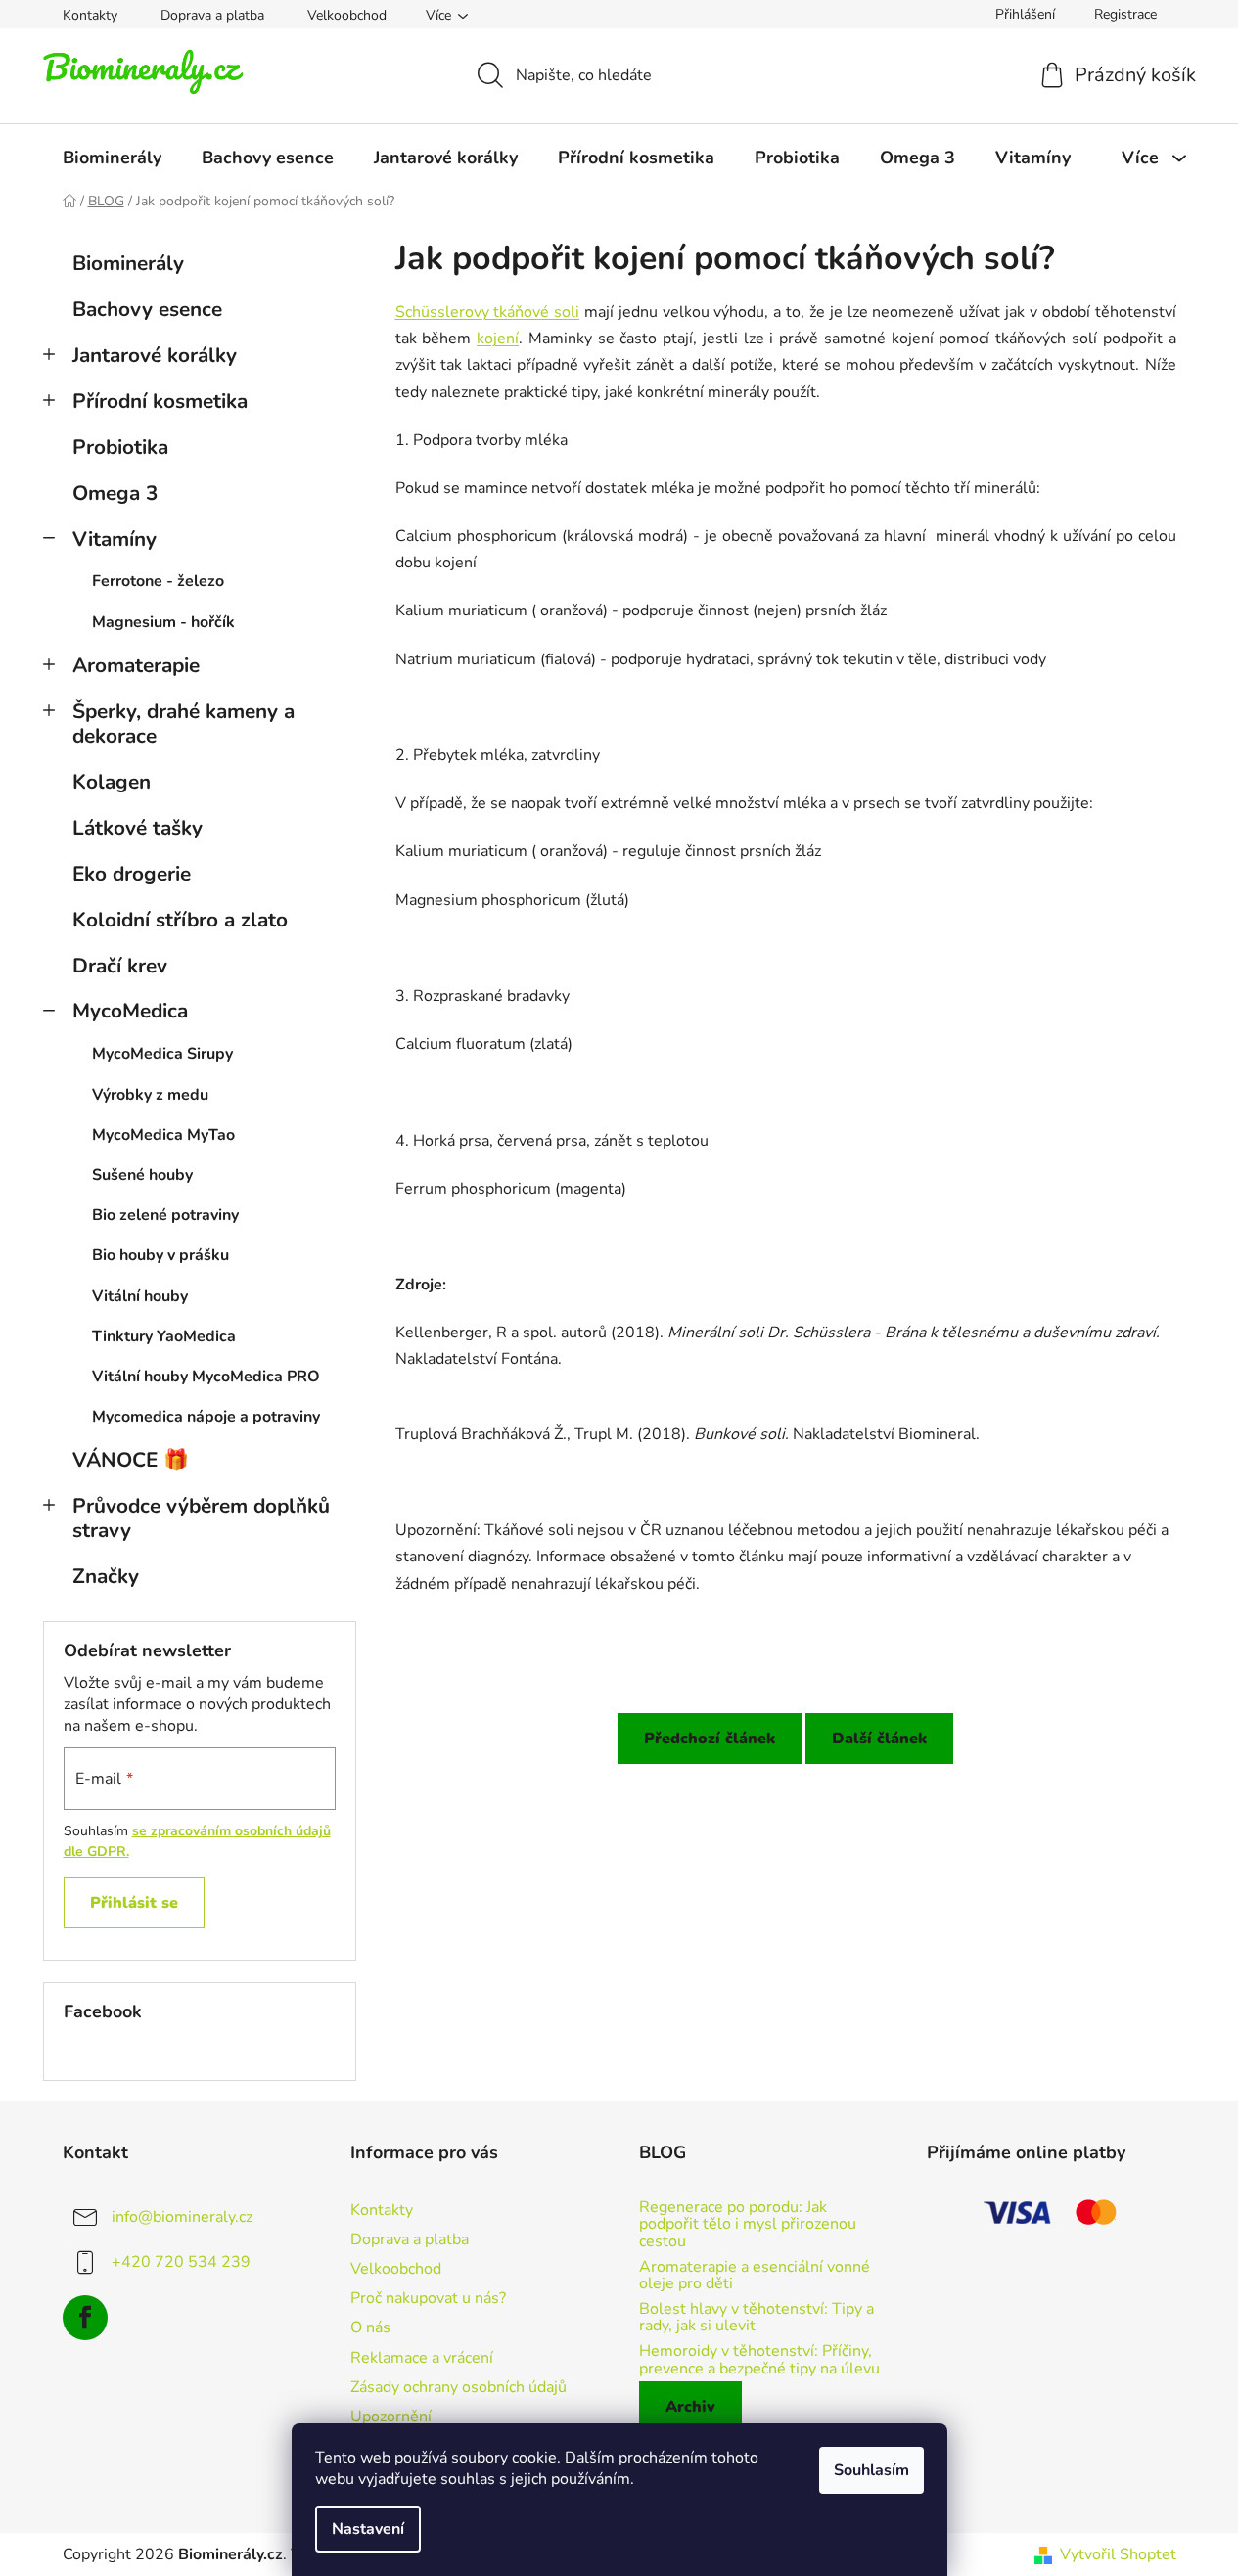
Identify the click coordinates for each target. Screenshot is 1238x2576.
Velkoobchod (347, 15)
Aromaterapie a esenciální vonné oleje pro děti (755, 2276)
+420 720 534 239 (181, 2262)
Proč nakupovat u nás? (428, 2298)
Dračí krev (120, 966)
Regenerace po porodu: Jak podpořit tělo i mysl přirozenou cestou (748, 2225)
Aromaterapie (136, 665)
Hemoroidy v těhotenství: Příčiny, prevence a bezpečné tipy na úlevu (759, 2360)
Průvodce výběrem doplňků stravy (201, 1518)
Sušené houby (142, 1175)
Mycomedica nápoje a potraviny (206, 1417)
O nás (370, 2327)
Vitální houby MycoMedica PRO (206, 1377)
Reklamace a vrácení (422, 2358)
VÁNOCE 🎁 (131, 1460)
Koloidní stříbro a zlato (180, 920)
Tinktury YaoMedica (164, 1336)
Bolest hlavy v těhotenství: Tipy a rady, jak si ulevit (757, 2318)
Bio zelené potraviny (165, 1215)
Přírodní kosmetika (160, 401)
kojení (498, 339)
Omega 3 (115, 493)
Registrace (1125, 14)
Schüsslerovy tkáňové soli (488, 312)
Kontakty (90, 15)
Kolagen (112, 782)
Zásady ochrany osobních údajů (459, 2387)
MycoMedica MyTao (163, 1135)
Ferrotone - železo (158, 581)
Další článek (879, 1739)
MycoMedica (130, 1011)
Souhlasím (871, 2470)
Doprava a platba (212, 15)
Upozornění (391, 2417)
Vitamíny (115, 539)
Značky (106, 1576)
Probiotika (120, 447)
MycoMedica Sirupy (162, 1054)
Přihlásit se (134, 1903)
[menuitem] (112, 158)
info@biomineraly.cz (182, 2217)
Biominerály (128, 263)
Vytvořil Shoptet (1118, 2554)
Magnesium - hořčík (163, 622)
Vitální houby (140, 1296)
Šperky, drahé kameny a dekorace (183, 723)
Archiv (690, 2407)
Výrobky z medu (150, 1095)
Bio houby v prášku (160, 1255)
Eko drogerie (132, 874)
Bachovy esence (147, 309)
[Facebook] (85, 2318)
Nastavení (368, 2529)
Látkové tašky (138, 828)
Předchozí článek (710, 1739)
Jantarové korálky (155, 355)
